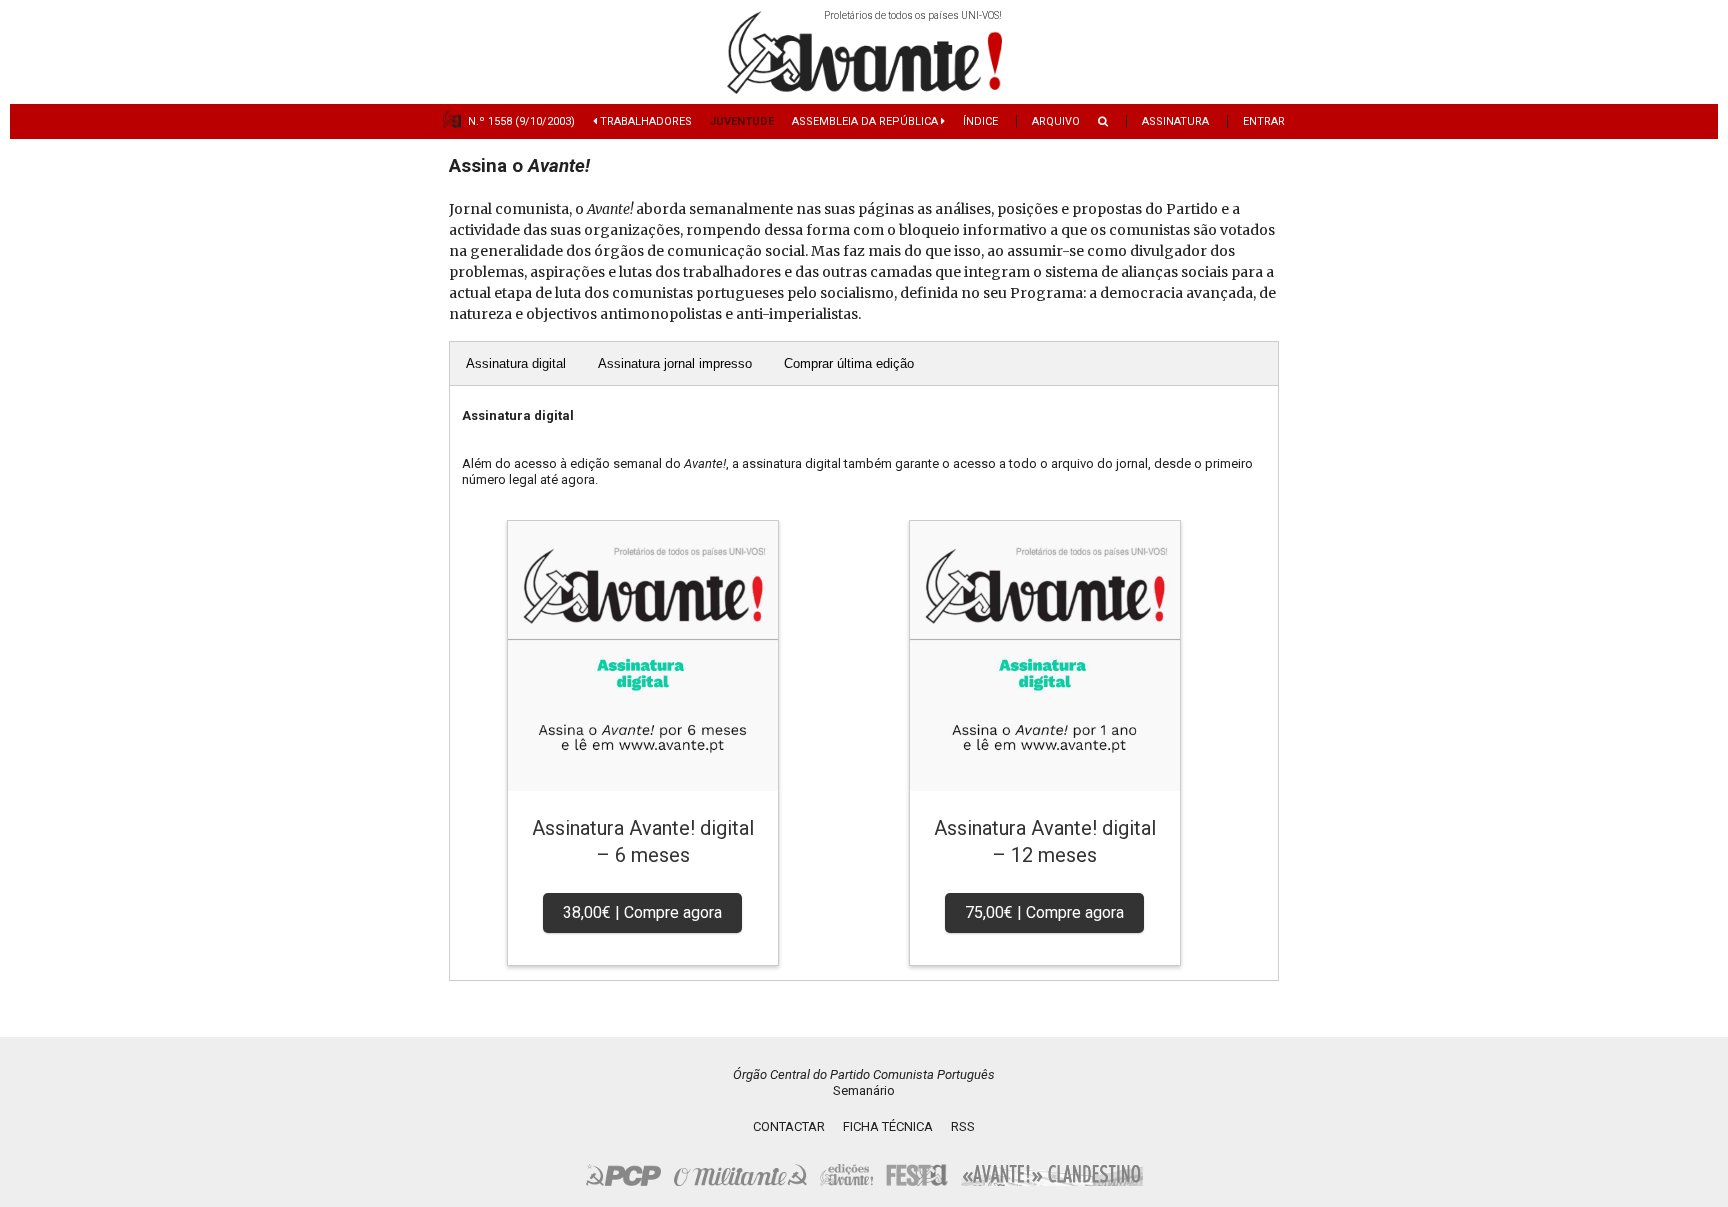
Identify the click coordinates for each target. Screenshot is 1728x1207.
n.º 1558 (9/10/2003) (521, 121)
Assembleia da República (866, 121)
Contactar (789, 1126)
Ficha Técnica (888, 1126)
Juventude (742, 121)
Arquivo (1056, 121)
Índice (980, 121)
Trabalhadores (644, 121)
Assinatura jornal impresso (675, 363)
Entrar (1264, 121)
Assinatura (1175, 121)
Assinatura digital (516, 363)
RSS (963, 1126)
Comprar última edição (849, 363)
